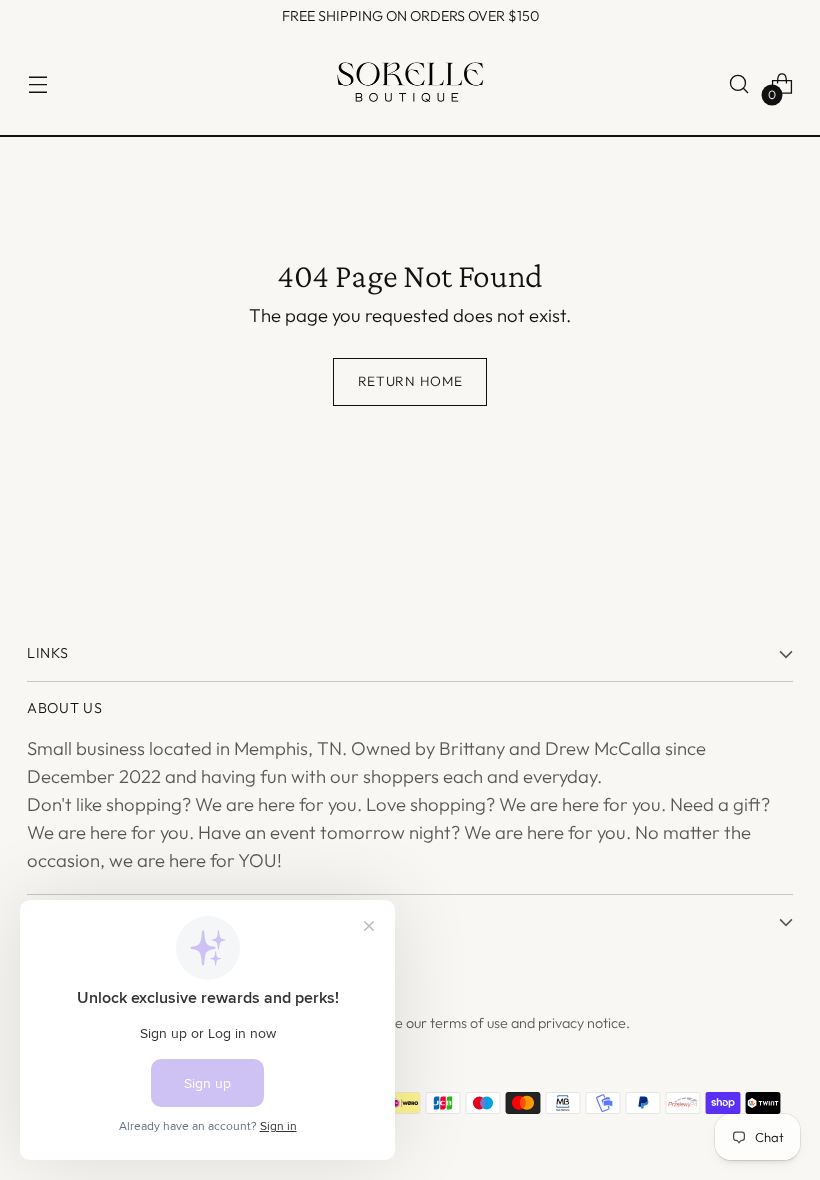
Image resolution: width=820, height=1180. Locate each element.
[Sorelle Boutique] (410, 84)
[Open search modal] (739, 84)
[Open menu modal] (37, 84)
